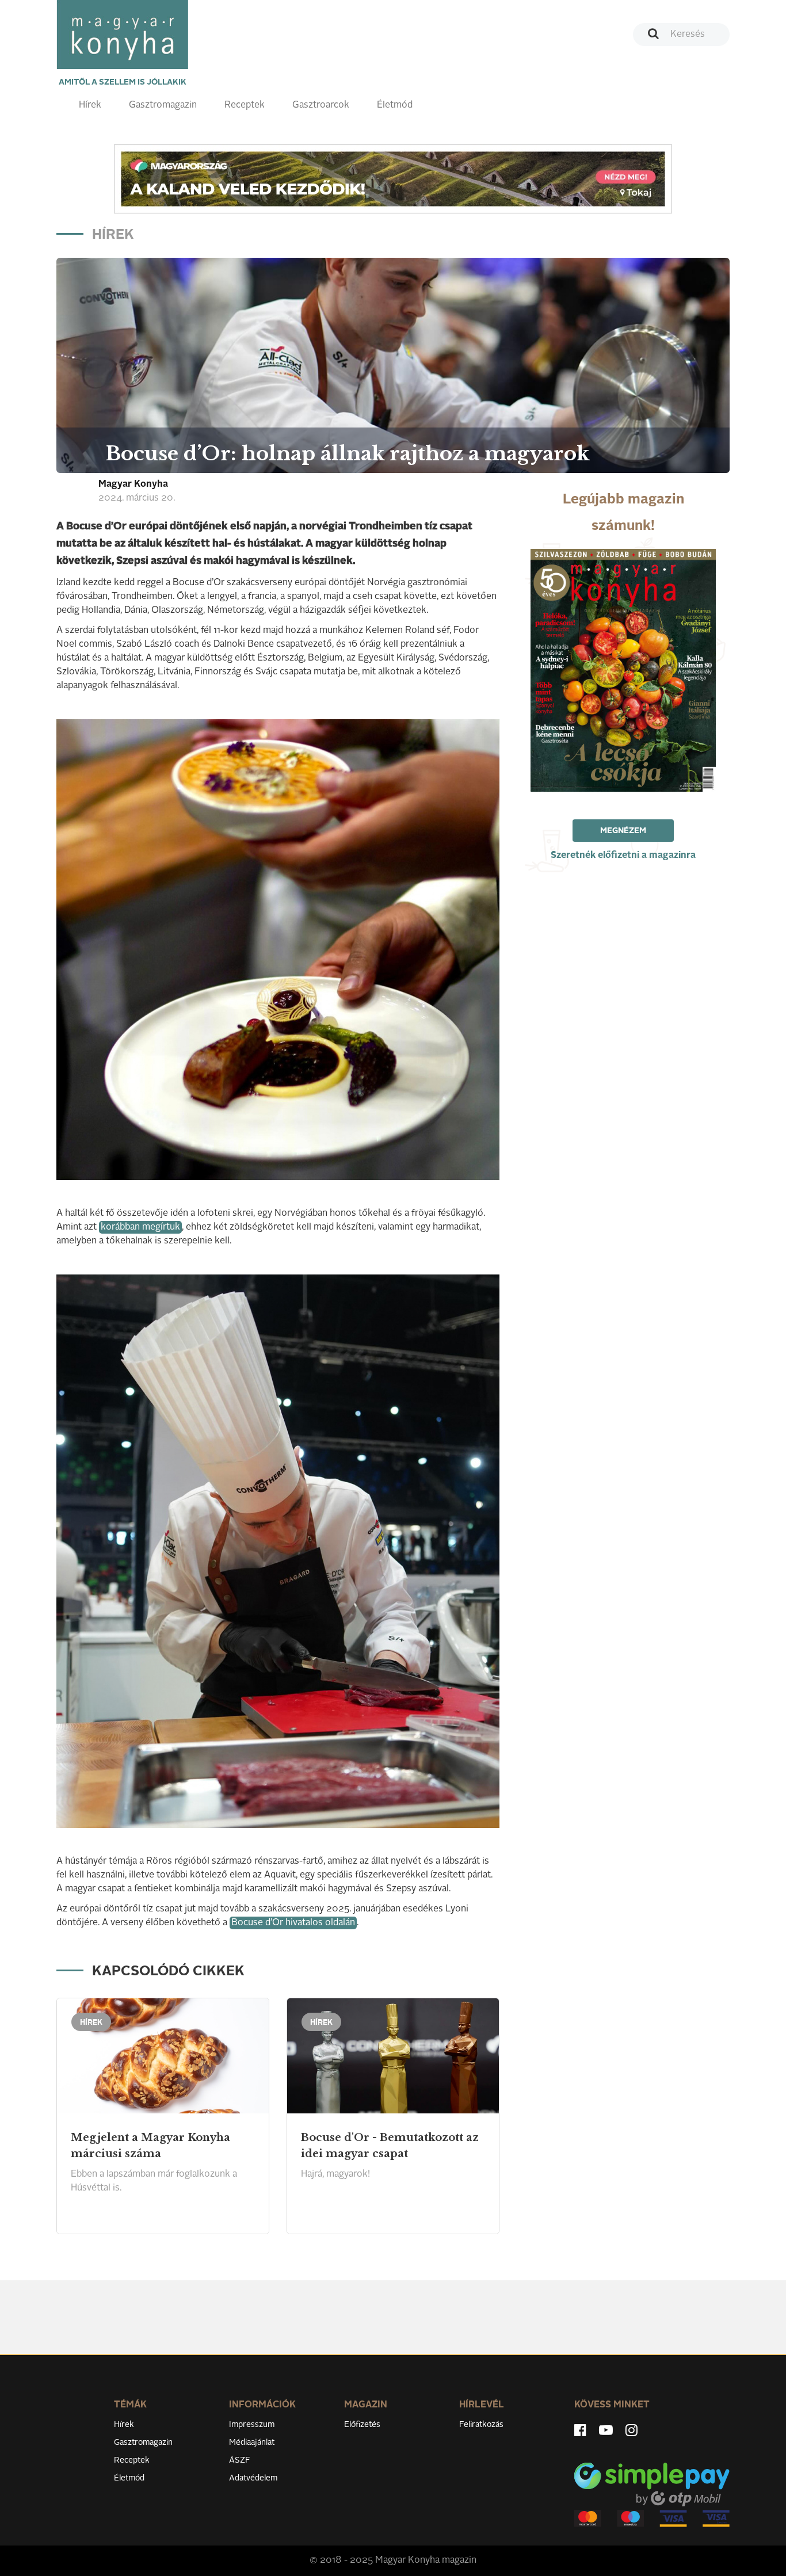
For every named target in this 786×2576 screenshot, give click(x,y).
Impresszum (252, 2425)
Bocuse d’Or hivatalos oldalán (293, 1923)
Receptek (245, 105)
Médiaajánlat (252, 2443)
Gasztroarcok (321, 105)
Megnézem (623, 831)
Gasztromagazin (163, 105)
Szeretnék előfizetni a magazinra (623, 856)
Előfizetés (362, 2425)
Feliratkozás (481, 2425)
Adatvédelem (253, 2478)
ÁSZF (240, 2460)
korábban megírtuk (140, 1227)
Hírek (90, 105)
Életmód (395, 105)
